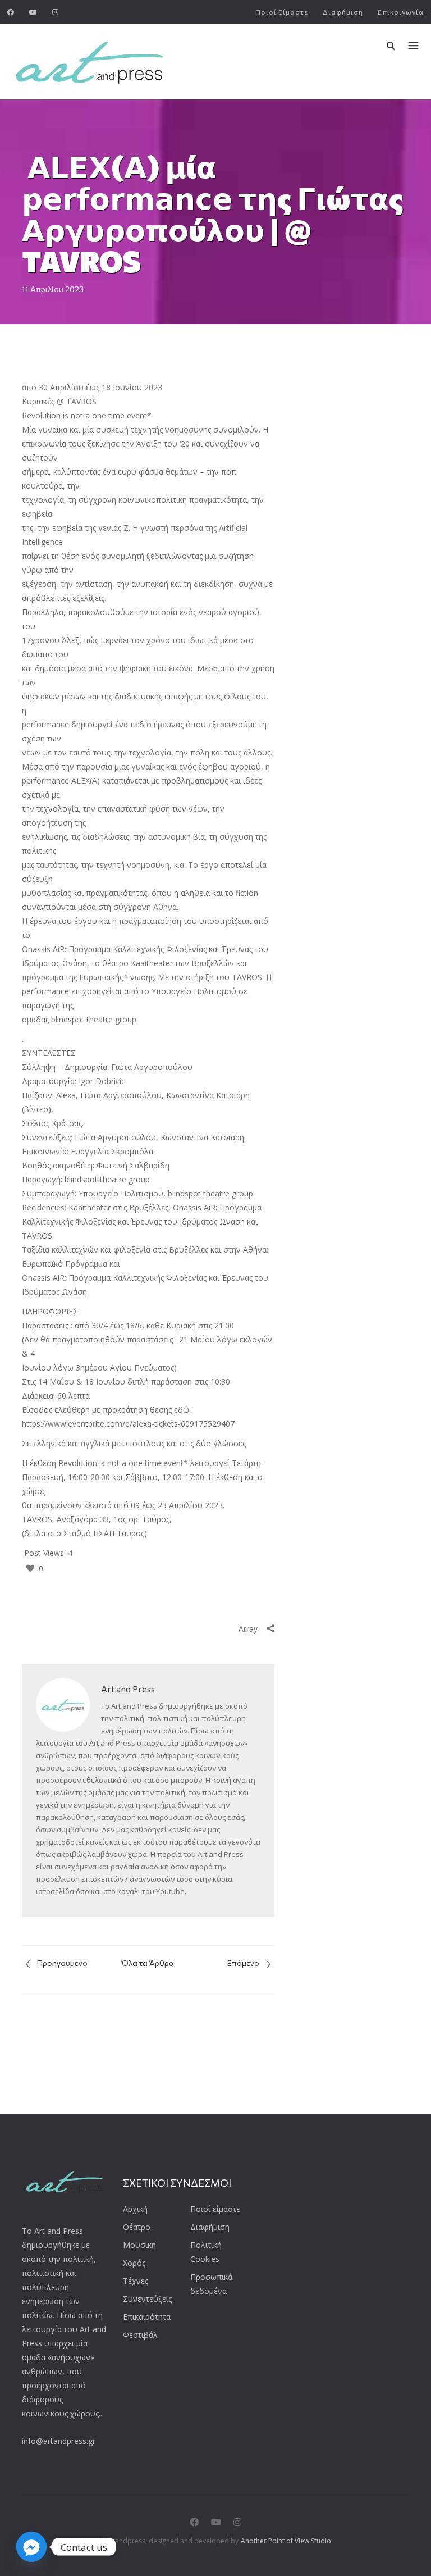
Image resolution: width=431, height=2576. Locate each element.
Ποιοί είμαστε (215, 2209)
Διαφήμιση (343, 12)
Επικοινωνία (401, 12)
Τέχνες (136, 2281)
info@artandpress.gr (59, 2441)
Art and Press (128, 1689)
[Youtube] (33, 12)
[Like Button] (30, 1568)
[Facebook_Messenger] (31, 2547)
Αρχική (135, 2209)
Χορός (134, 2263)
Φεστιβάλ (140, 2335)
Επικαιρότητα (147, 2317)
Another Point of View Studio (286, 2541)
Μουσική (139, 2245)
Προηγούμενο (61, 1963)
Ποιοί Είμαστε (282, 12)
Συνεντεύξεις (147, 2299)
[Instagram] (56, 12)
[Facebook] (11, 12)
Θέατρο (137, 2227)
